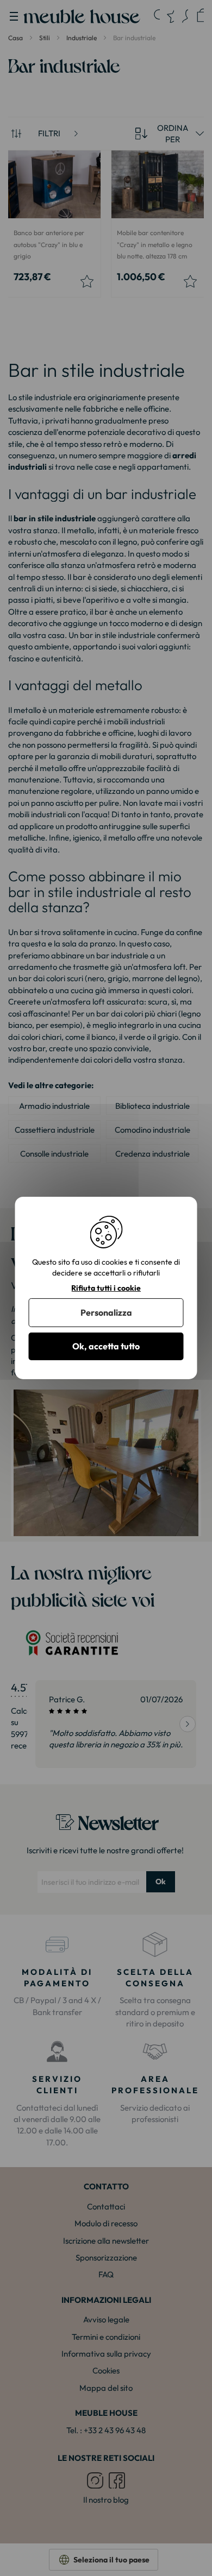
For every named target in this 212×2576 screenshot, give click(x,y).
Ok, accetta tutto (106, 1346)
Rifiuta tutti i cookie (106, 1288)
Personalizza (106, 1312)
